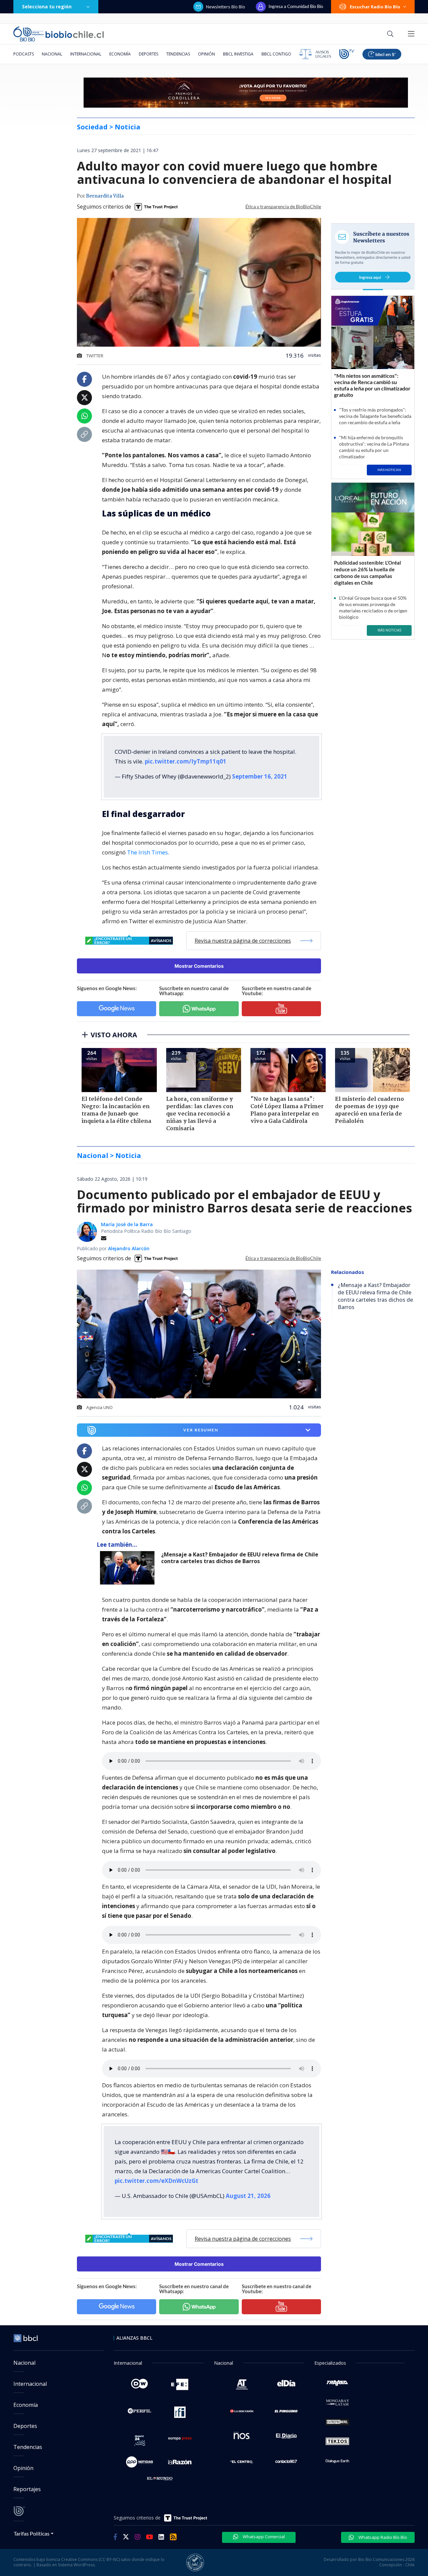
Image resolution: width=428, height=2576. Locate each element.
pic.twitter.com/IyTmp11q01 (186, 761)
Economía (120, 54)
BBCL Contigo (276, 54)
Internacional (86, 54)
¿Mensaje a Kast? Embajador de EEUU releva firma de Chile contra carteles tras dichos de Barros (240, 1558)
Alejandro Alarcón (129, 1248)
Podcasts (24, 54)
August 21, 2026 (248, 2196)
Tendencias (178, 54)
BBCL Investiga (238, 54)
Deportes (148, 54)
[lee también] (129, 1568)
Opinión (206, 54)
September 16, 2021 (260, 776)
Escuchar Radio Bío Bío (375, 7)
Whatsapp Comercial (263, 2537)
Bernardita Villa (105, 196)
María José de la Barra (127, 1224)
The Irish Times (147, 852)
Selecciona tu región (47, 7)
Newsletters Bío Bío (226, 7)
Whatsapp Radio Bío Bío (382, 2537)
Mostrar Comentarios (199, 966)
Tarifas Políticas (32, 2533)
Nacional (52, 54)
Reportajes (27, 2489)
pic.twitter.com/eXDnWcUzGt (156, 2181)
